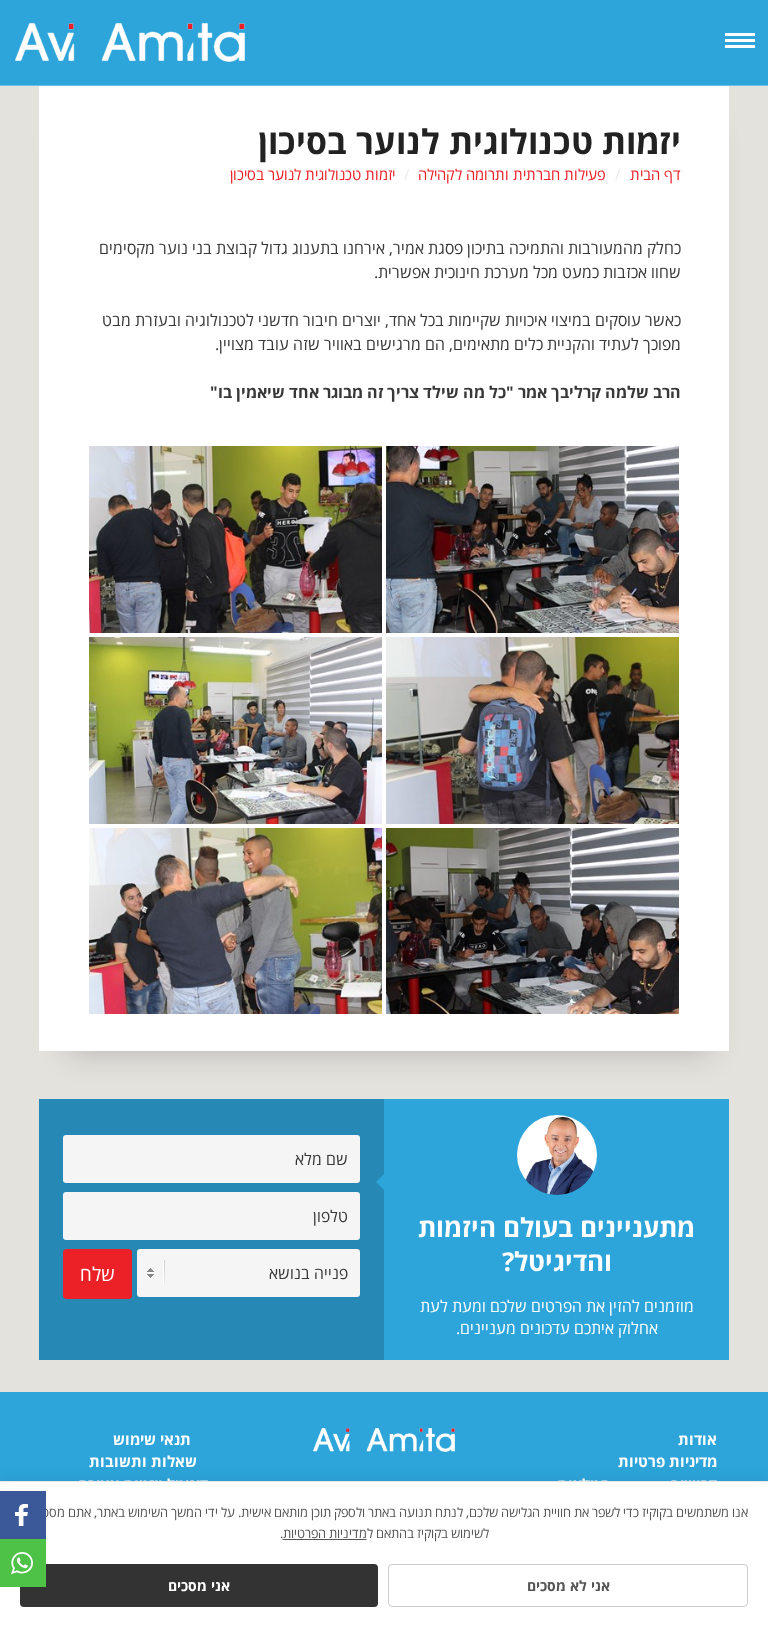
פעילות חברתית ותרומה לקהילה (512, 174)
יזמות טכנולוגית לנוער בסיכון (312, 174)
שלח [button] (97, 1273)
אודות (697, 1439)
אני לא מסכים (568, 1585)
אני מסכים (199, 1585)
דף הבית (655, 174)
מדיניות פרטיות (667, 1461)
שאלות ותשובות (143, 1461)
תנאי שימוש (152, 1439)
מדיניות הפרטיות (325, 1533)
